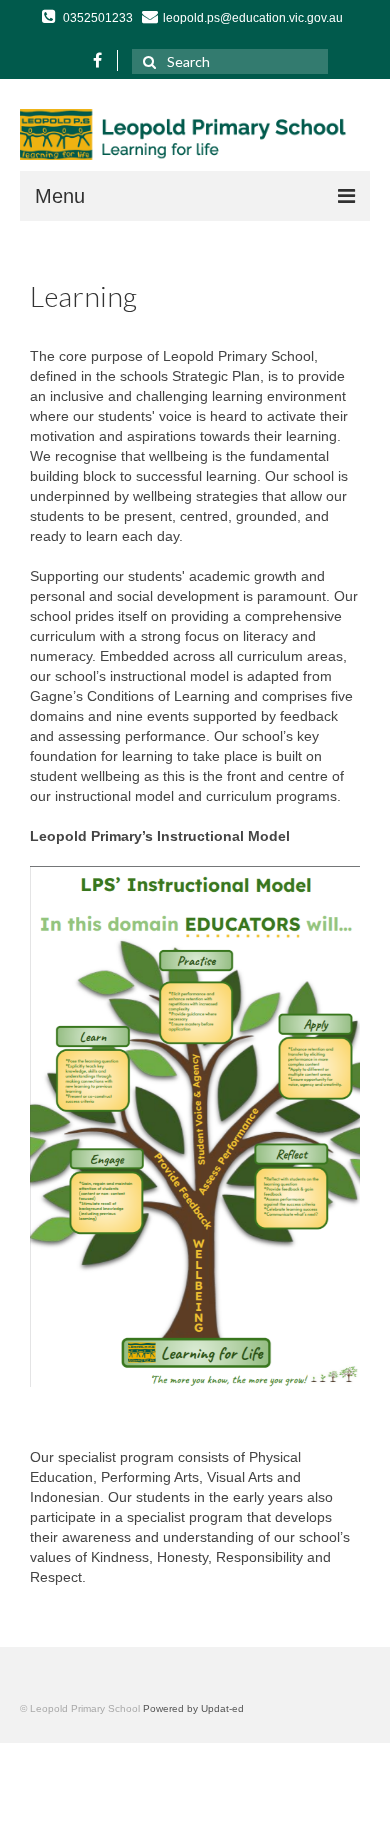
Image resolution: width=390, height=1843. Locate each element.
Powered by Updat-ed (193, 1708)
